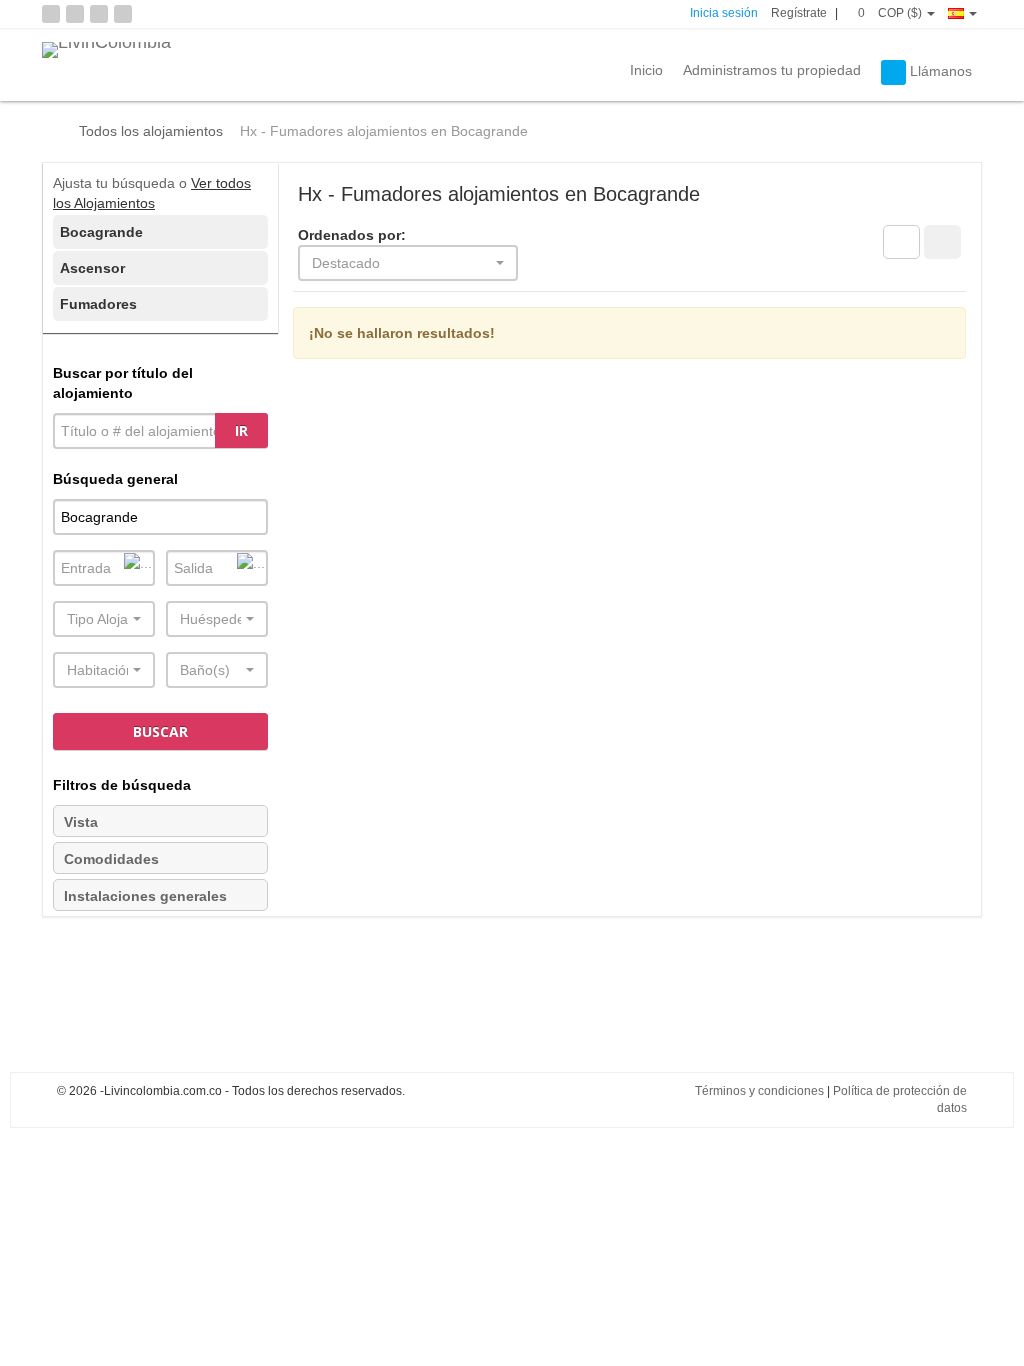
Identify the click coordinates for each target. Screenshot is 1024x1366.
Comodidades (111, 859)
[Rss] (51, 14)
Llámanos (939, 71)
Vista (81, 822)
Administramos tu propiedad (772, 70)
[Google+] (123, 14)
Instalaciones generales (145, 896)
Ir (241, 430)
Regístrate (799, 13)
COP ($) (901, 13)
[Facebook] (75, 14)
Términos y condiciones (759, 1091)
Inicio (646, 70)
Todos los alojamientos (151, 131)
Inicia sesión (724, 13)
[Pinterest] (99, 14)
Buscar (160, 731)
